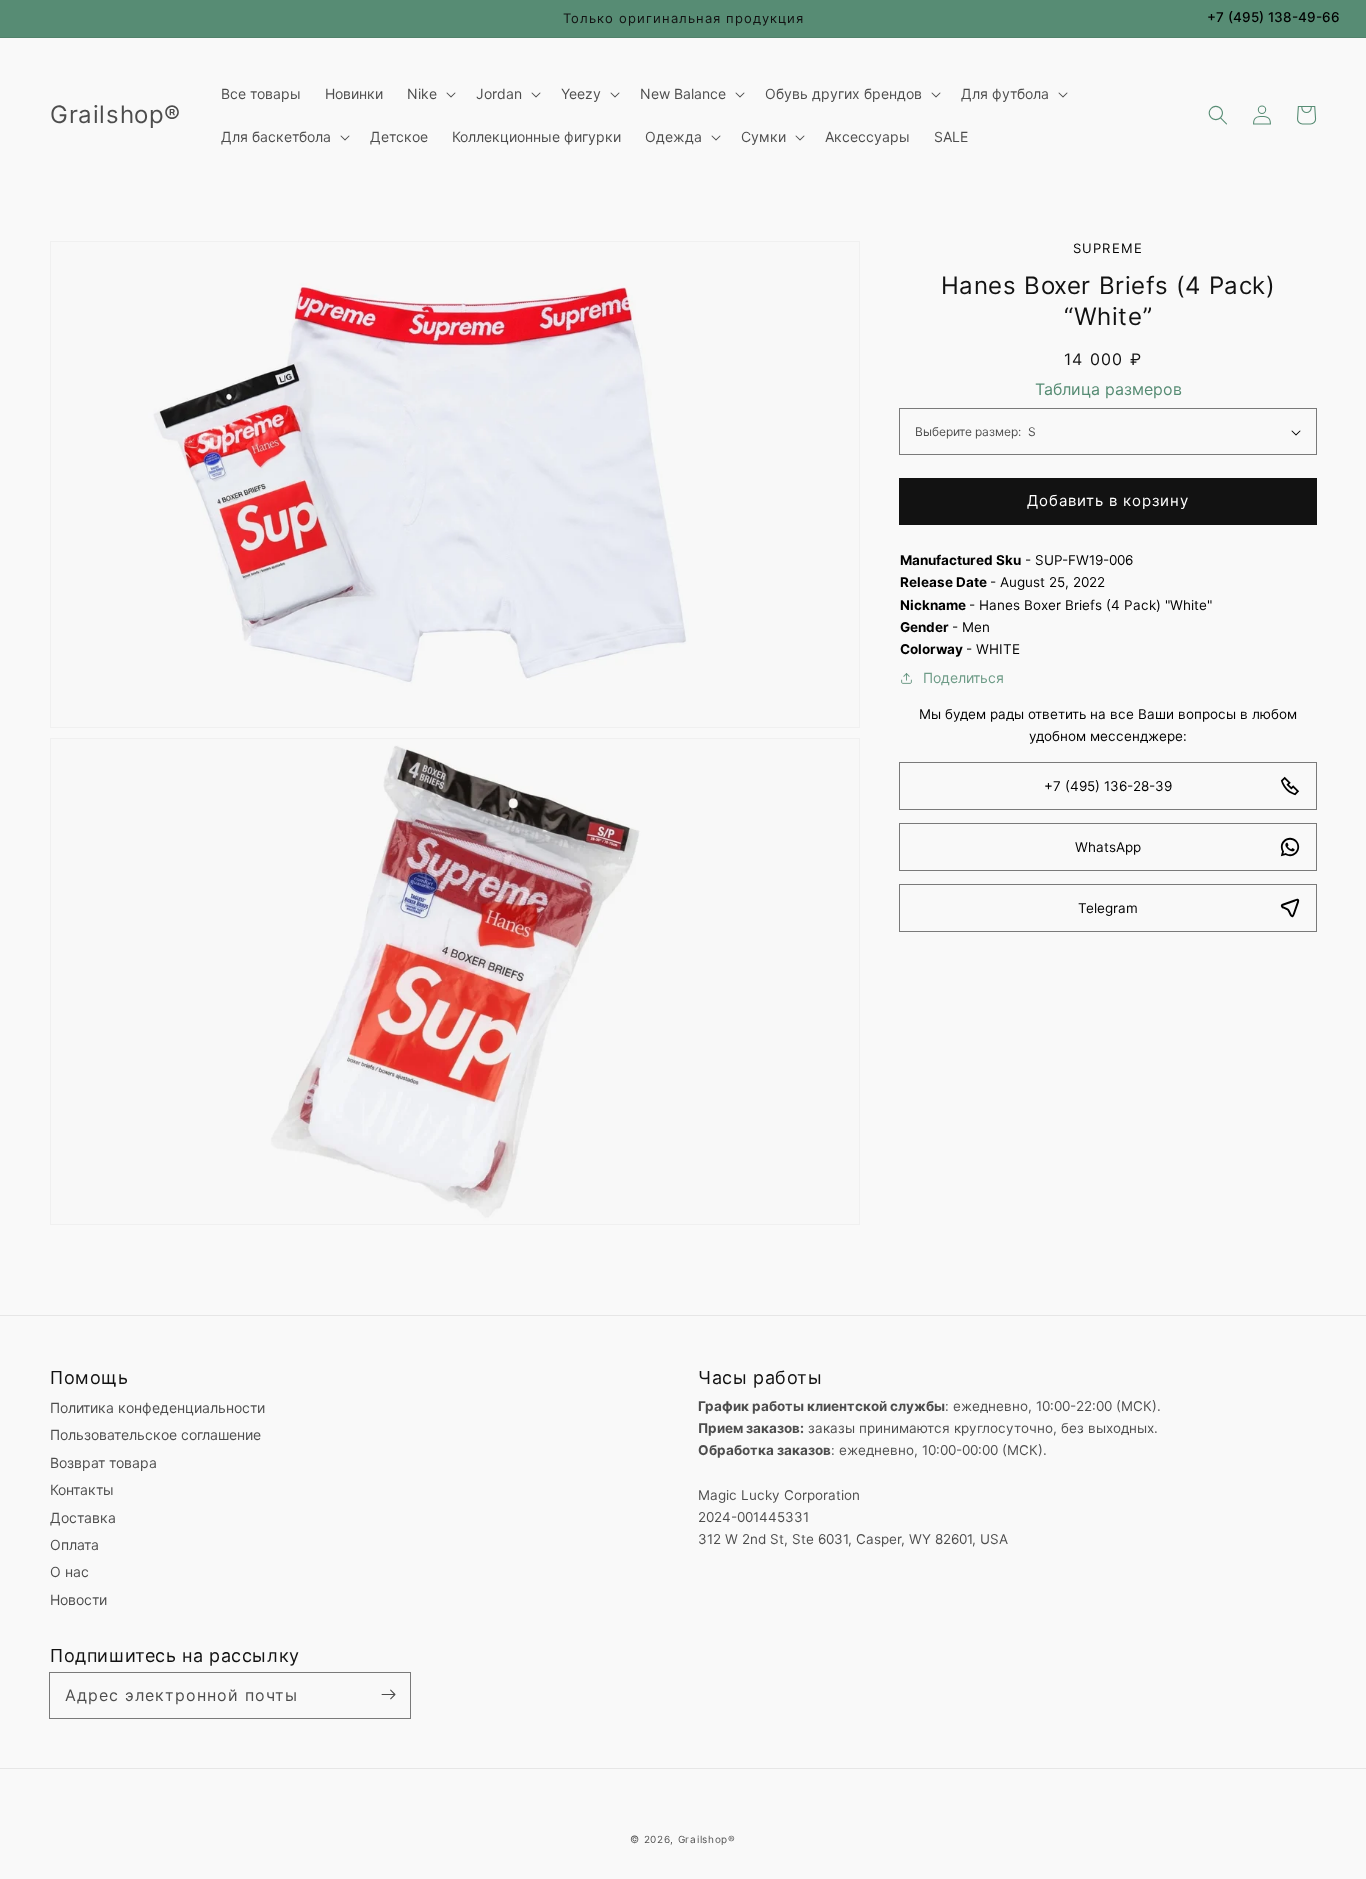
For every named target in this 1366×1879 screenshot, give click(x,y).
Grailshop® (707, 1839)
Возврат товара (103, 1462)
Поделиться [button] (963, 677)
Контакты (82, 1489)
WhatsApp (1108, 847)
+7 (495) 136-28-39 (1108, 786)
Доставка (83, 1517)
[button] (1218, 115)
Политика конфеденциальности (157, 1407)
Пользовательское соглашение (155, 1434)
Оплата (74, 1544)
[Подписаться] (388, 1695)
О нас (69, 1571)
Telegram (1108, 908)
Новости (78, 1599)
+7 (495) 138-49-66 (1273, 17)
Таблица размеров (1108, 389)
